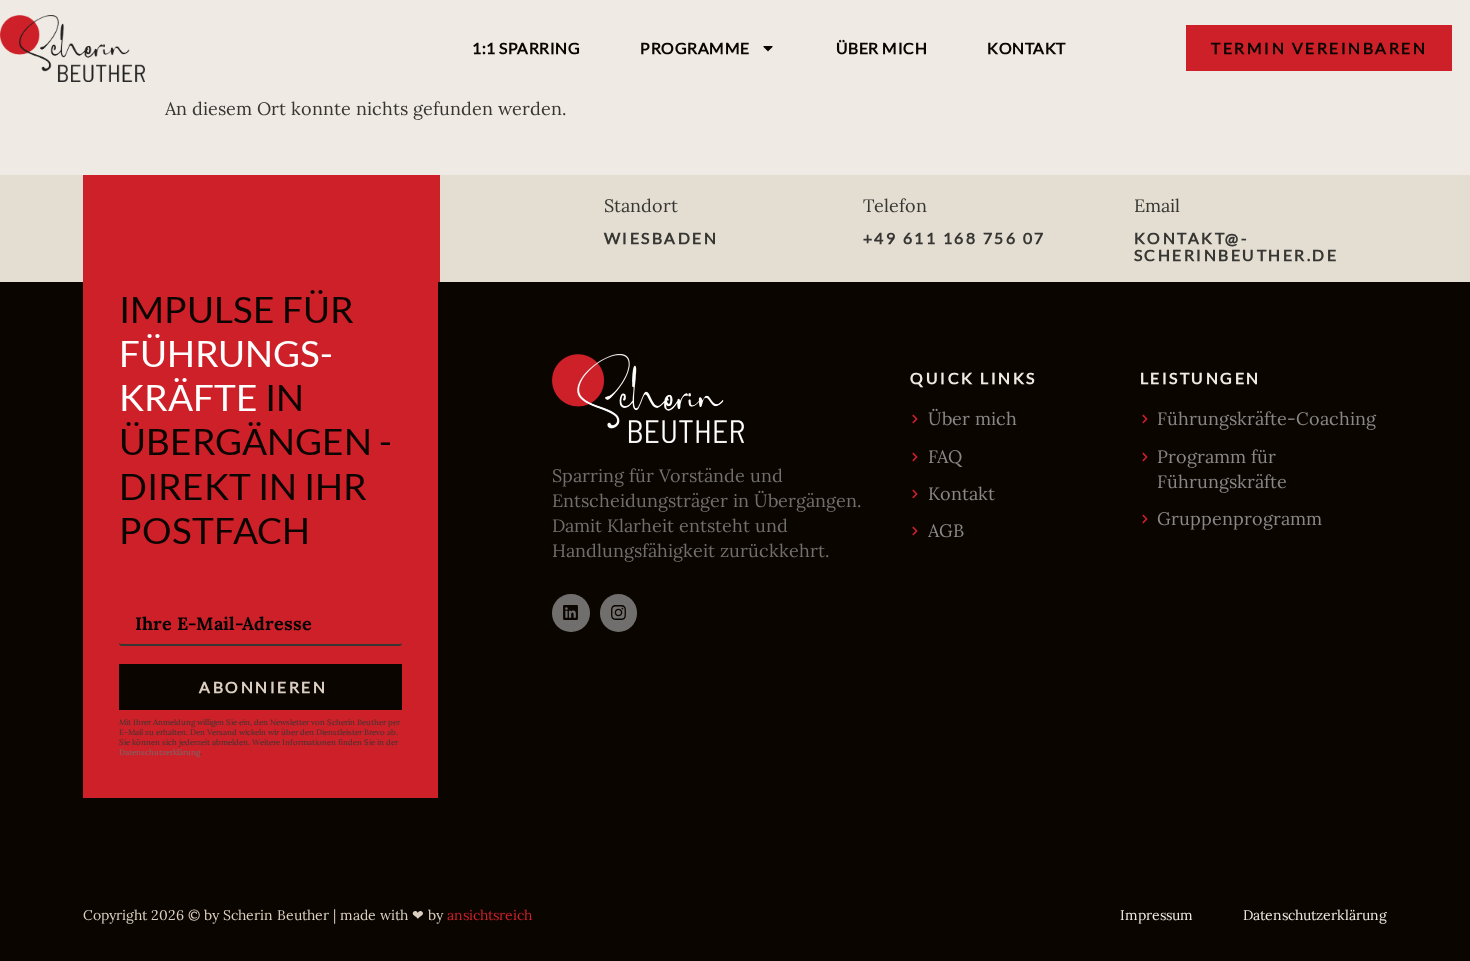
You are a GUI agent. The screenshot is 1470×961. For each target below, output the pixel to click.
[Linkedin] (570, 612)
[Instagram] (618, 612)
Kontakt (1026, 47)
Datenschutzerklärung (159, 752)
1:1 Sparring (526, 47)
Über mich (882, 47)
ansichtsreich (489, 915)
